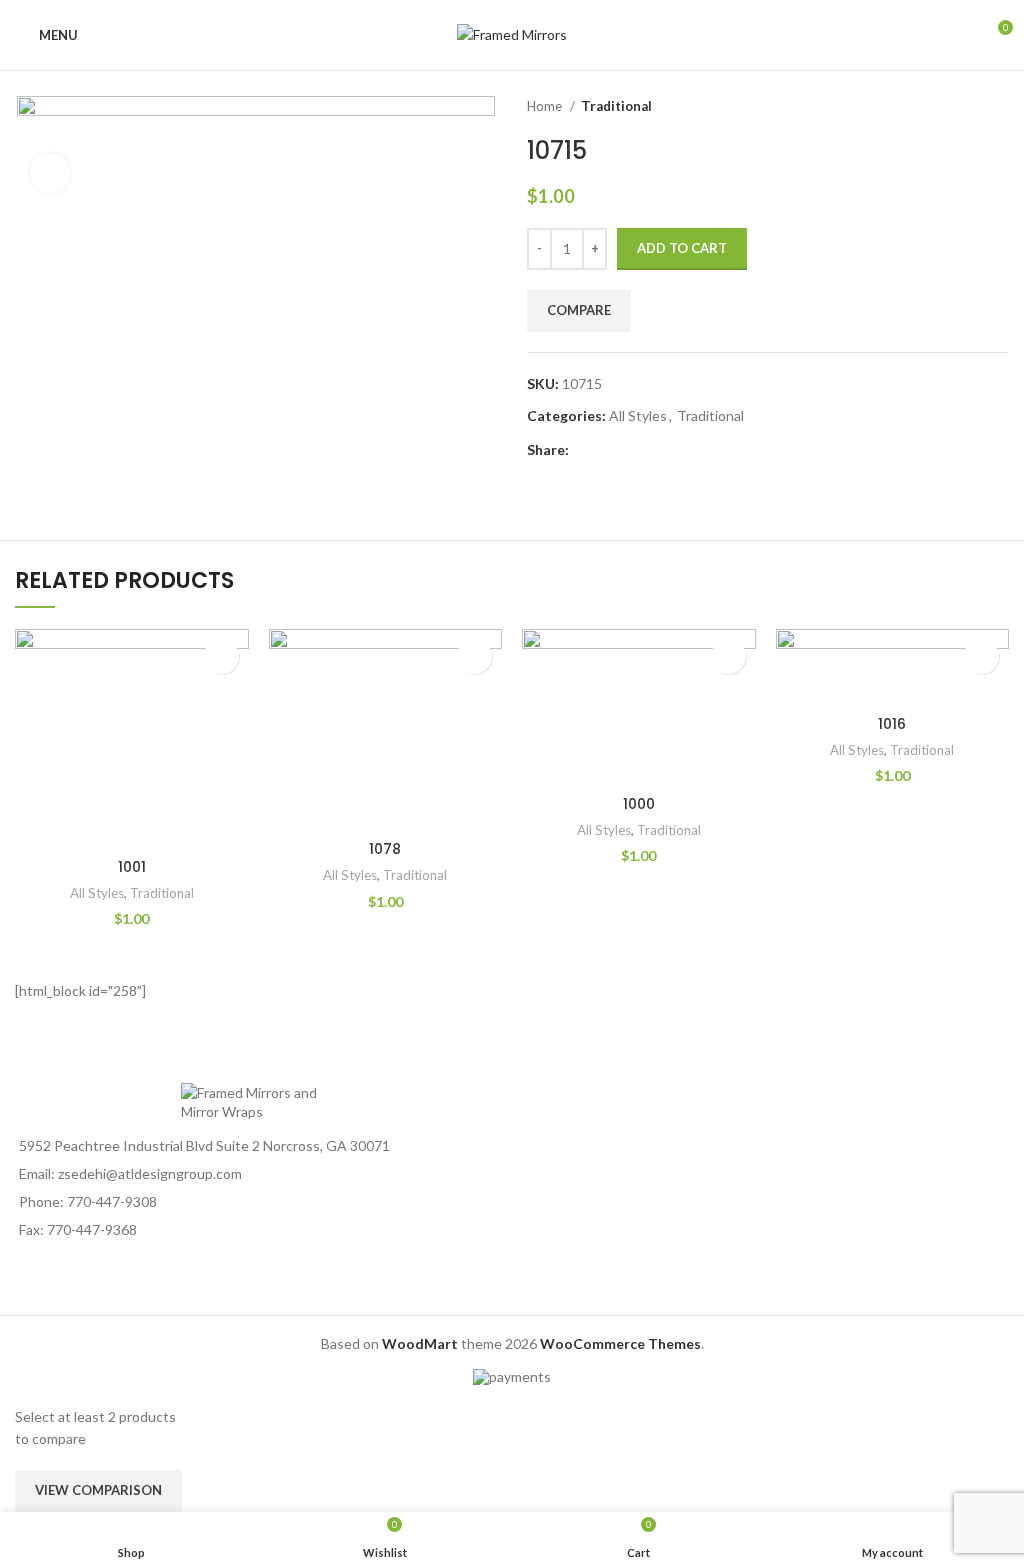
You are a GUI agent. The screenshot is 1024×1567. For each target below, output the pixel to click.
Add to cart (682, 248)
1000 (639, 804)
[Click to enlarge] (50, 173)
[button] (221, 656)
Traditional (616, 106)
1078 (385, 849)
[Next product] (999, 107)
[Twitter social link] (608, 451)
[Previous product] (959, 107)
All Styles (638, 415)
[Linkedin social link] (654, 451)
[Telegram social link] (677, 451)
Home (546, 106)
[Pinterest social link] (631, 451)
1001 (132, 867)
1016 (892, 724)
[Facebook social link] (585, 451)
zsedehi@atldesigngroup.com (150, 1173)
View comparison (98, 1490)
